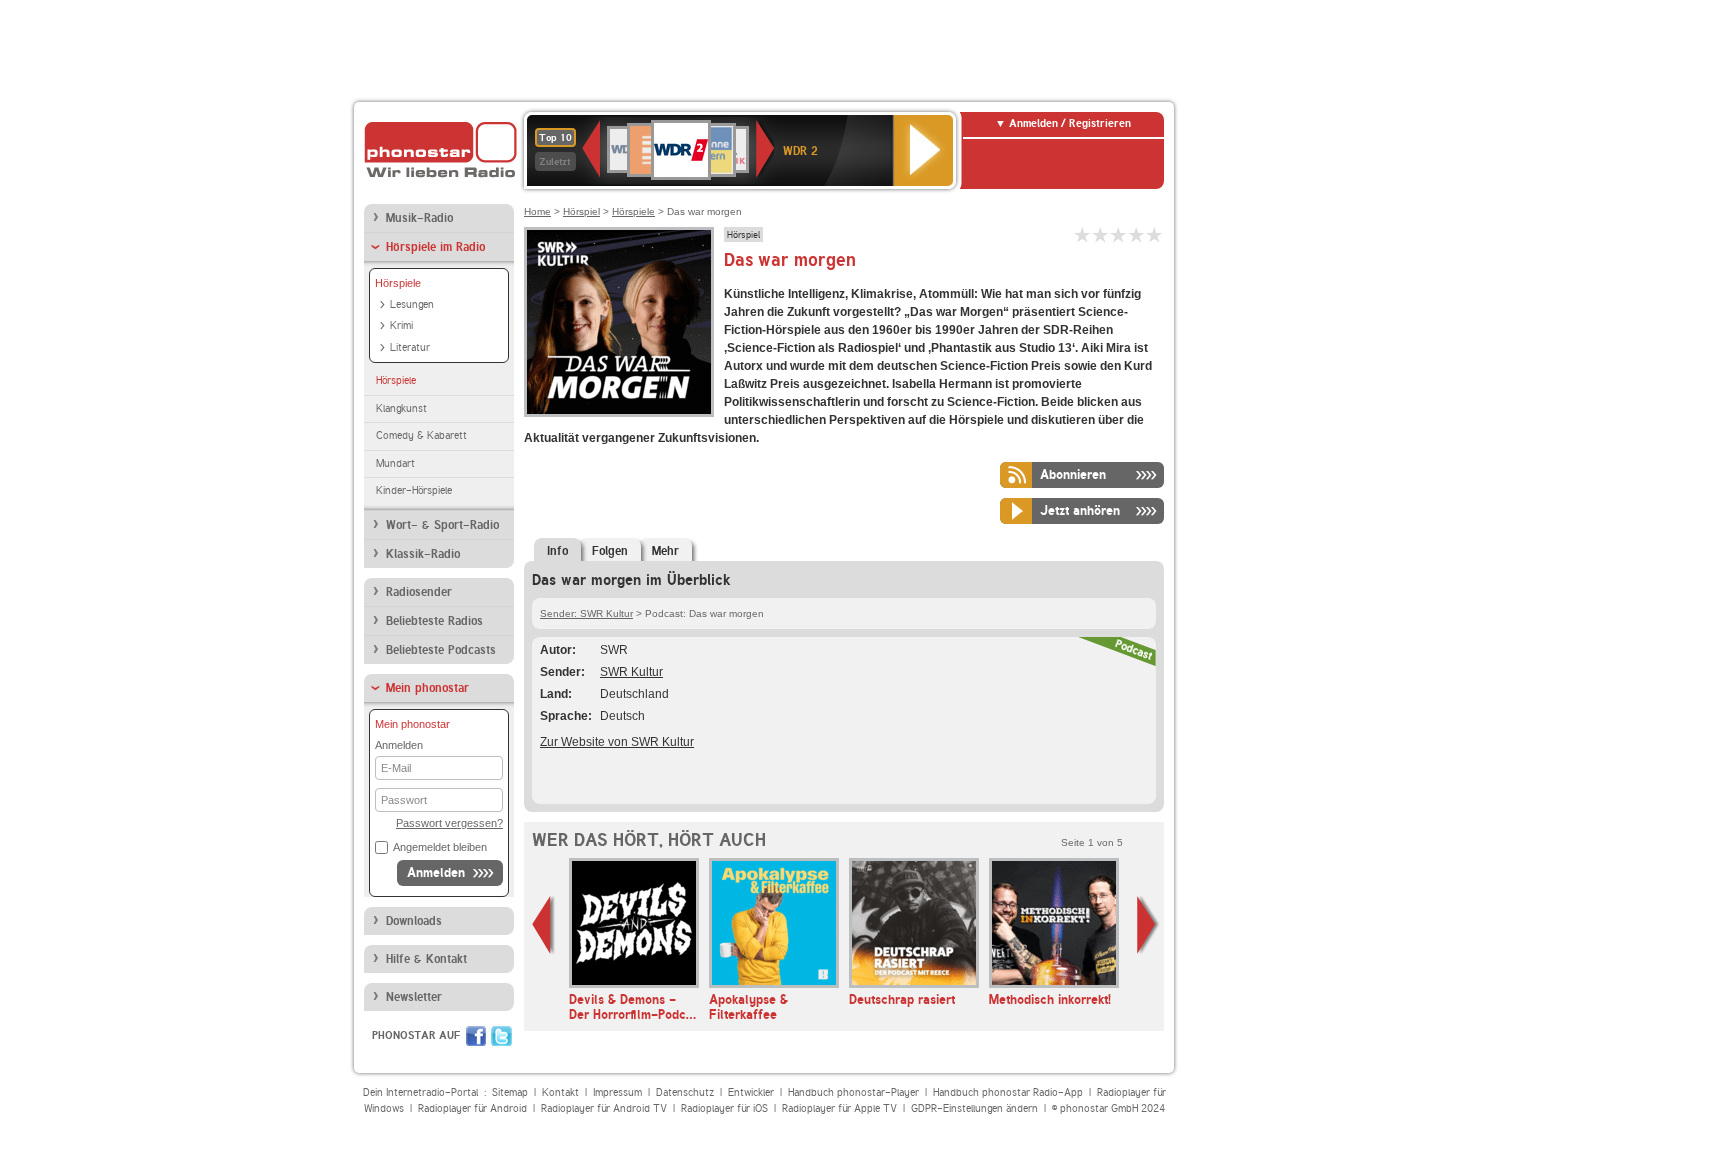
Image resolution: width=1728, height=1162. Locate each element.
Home (537, 211)
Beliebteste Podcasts (441, 650)
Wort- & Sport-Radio (442, 525)
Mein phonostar (427, 688)
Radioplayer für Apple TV (839, 1108)
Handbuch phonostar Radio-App (1008, 1092)
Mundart (395, 463)
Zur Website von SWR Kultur (617, 742)
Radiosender (419, 592)
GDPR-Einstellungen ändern (974, 1108)
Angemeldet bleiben (440, 847)
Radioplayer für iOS (724, 1108)
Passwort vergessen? (449, 823)
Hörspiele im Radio (435, 247)
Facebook (476, 1036)
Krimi (401, 325)
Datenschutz (685, 1092)
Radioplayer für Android (472, 1108)
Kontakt (560, 1092)
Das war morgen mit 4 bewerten (1137, 234)
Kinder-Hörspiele (414, 490)
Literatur (410, 347)
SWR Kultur (631, 672)
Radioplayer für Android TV (604, 1108)
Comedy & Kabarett (421, 435)
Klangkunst (401, 408)
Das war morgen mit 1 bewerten (1083, 234)
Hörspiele (398, 283)
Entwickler (751, 1092)
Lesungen (412, 304)
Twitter (501, 1036)
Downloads (414, 921)
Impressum (617, 1092)
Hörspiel (581, 211)
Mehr (665, 551)
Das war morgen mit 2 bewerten (1101, 234)
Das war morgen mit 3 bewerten (1119, 234)
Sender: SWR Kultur (586, 613)
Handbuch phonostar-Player (853, 1092)
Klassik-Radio (423, 554)
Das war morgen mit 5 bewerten (1155, 234)
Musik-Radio (419, 218)
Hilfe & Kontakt (426, 959)
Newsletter (414, 997)
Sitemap (510, 1092)
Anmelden (436, 872)
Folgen (610, 551)
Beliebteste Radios (434, 621)
